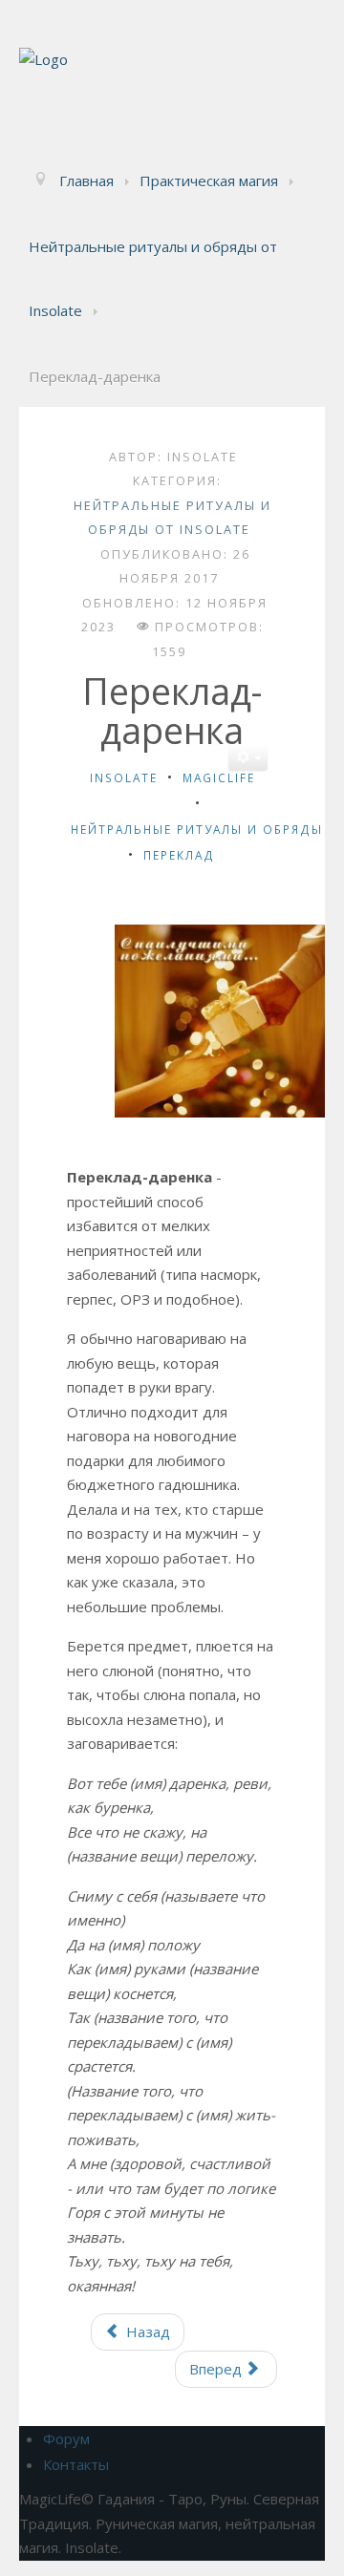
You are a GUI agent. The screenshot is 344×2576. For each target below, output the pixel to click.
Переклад (179, 855)
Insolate (124, 777)
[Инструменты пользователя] (248, 758)
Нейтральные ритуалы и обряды (197, 829)
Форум (66, 2438)
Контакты (76, 2464)
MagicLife (219, 777)
